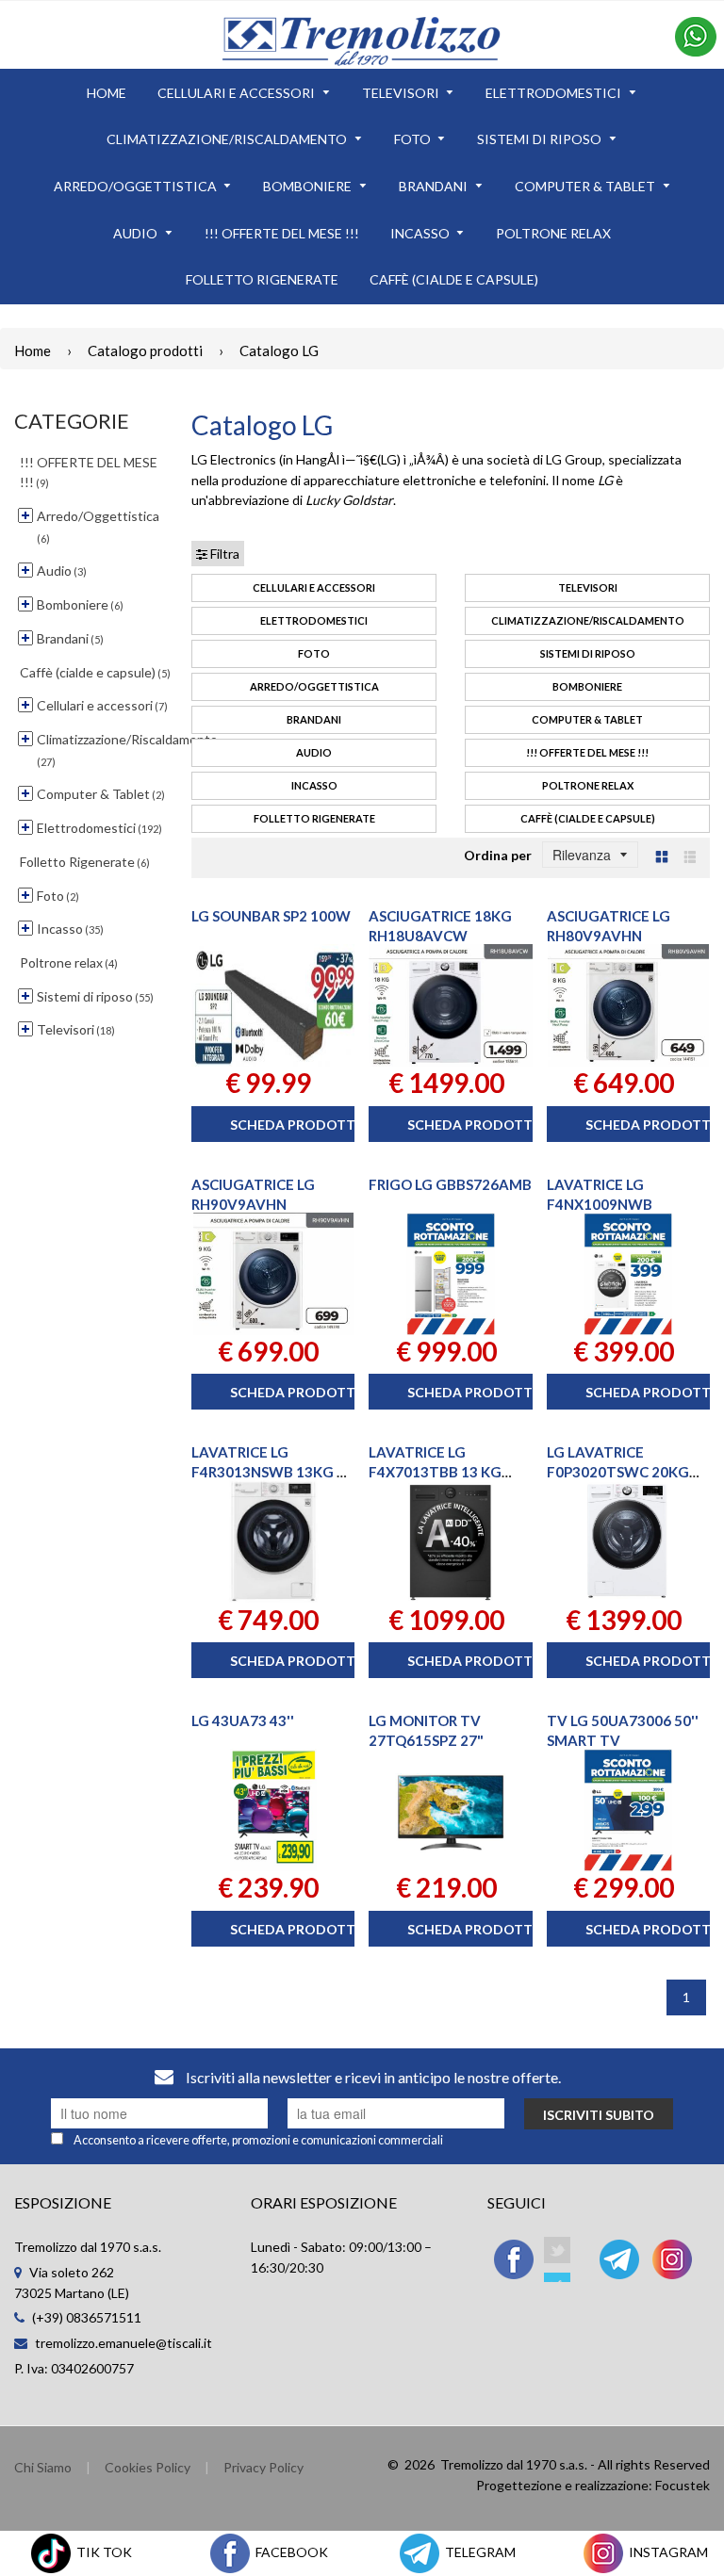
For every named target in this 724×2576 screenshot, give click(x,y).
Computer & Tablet (587, 719)
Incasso (314, 785)
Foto (314, 653)
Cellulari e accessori (314, 587)
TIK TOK (103, 2552)
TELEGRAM (479, 2552)
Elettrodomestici (314, 620)
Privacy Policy (263, 2467)
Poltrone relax (588, 785)
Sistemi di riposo (588, 653)
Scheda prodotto (298, 1125)
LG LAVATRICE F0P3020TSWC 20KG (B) (618, 1472)
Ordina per (498, 855)
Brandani (314, 719)
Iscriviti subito (599, 2115)
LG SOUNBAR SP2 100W (271, 916)
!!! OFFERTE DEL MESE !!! (587, 752)
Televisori (588, 587)
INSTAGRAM (667, 2552)
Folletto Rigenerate (314, 818)
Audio (314, 752)
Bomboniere (587, 686)
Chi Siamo (43, 2467)
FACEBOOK (290, 2552)
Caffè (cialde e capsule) (588, 818)
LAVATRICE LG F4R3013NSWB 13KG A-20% (271, 1472)
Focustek (683, 2485)
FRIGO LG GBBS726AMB (450, 1184)
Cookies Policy (148, 2467)
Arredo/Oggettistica (314, 686)
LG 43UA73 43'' (243, 1720)
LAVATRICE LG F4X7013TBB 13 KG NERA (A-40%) (435, 1472)
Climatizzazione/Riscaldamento (588, 620)
